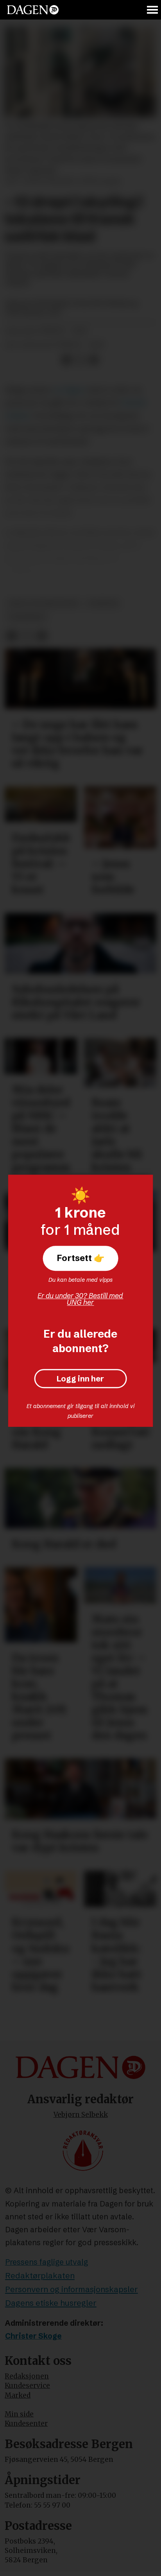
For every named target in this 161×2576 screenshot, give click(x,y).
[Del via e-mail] (93, 360)
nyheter (103, 603)
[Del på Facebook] (66, 360)
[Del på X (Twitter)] (80, 360)
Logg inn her (80, 1379)
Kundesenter (26, 2424)
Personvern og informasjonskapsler (72, 2289)
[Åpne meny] (153, 10)
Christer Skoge (33, 2336)
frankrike (27, 617)
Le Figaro (69, 390)
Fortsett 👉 (80, 1258)
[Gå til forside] (33, 10)
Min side (19, 2414)
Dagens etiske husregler (51, 2303)
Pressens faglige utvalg (47, 2262)
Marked (18, 2395)
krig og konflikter (43, 603)
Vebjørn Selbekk (81, 2115)
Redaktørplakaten (40, 2276)
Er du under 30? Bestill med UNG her (80, 1299)
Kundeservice (27, 2386)
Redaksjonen (27, 2376)
